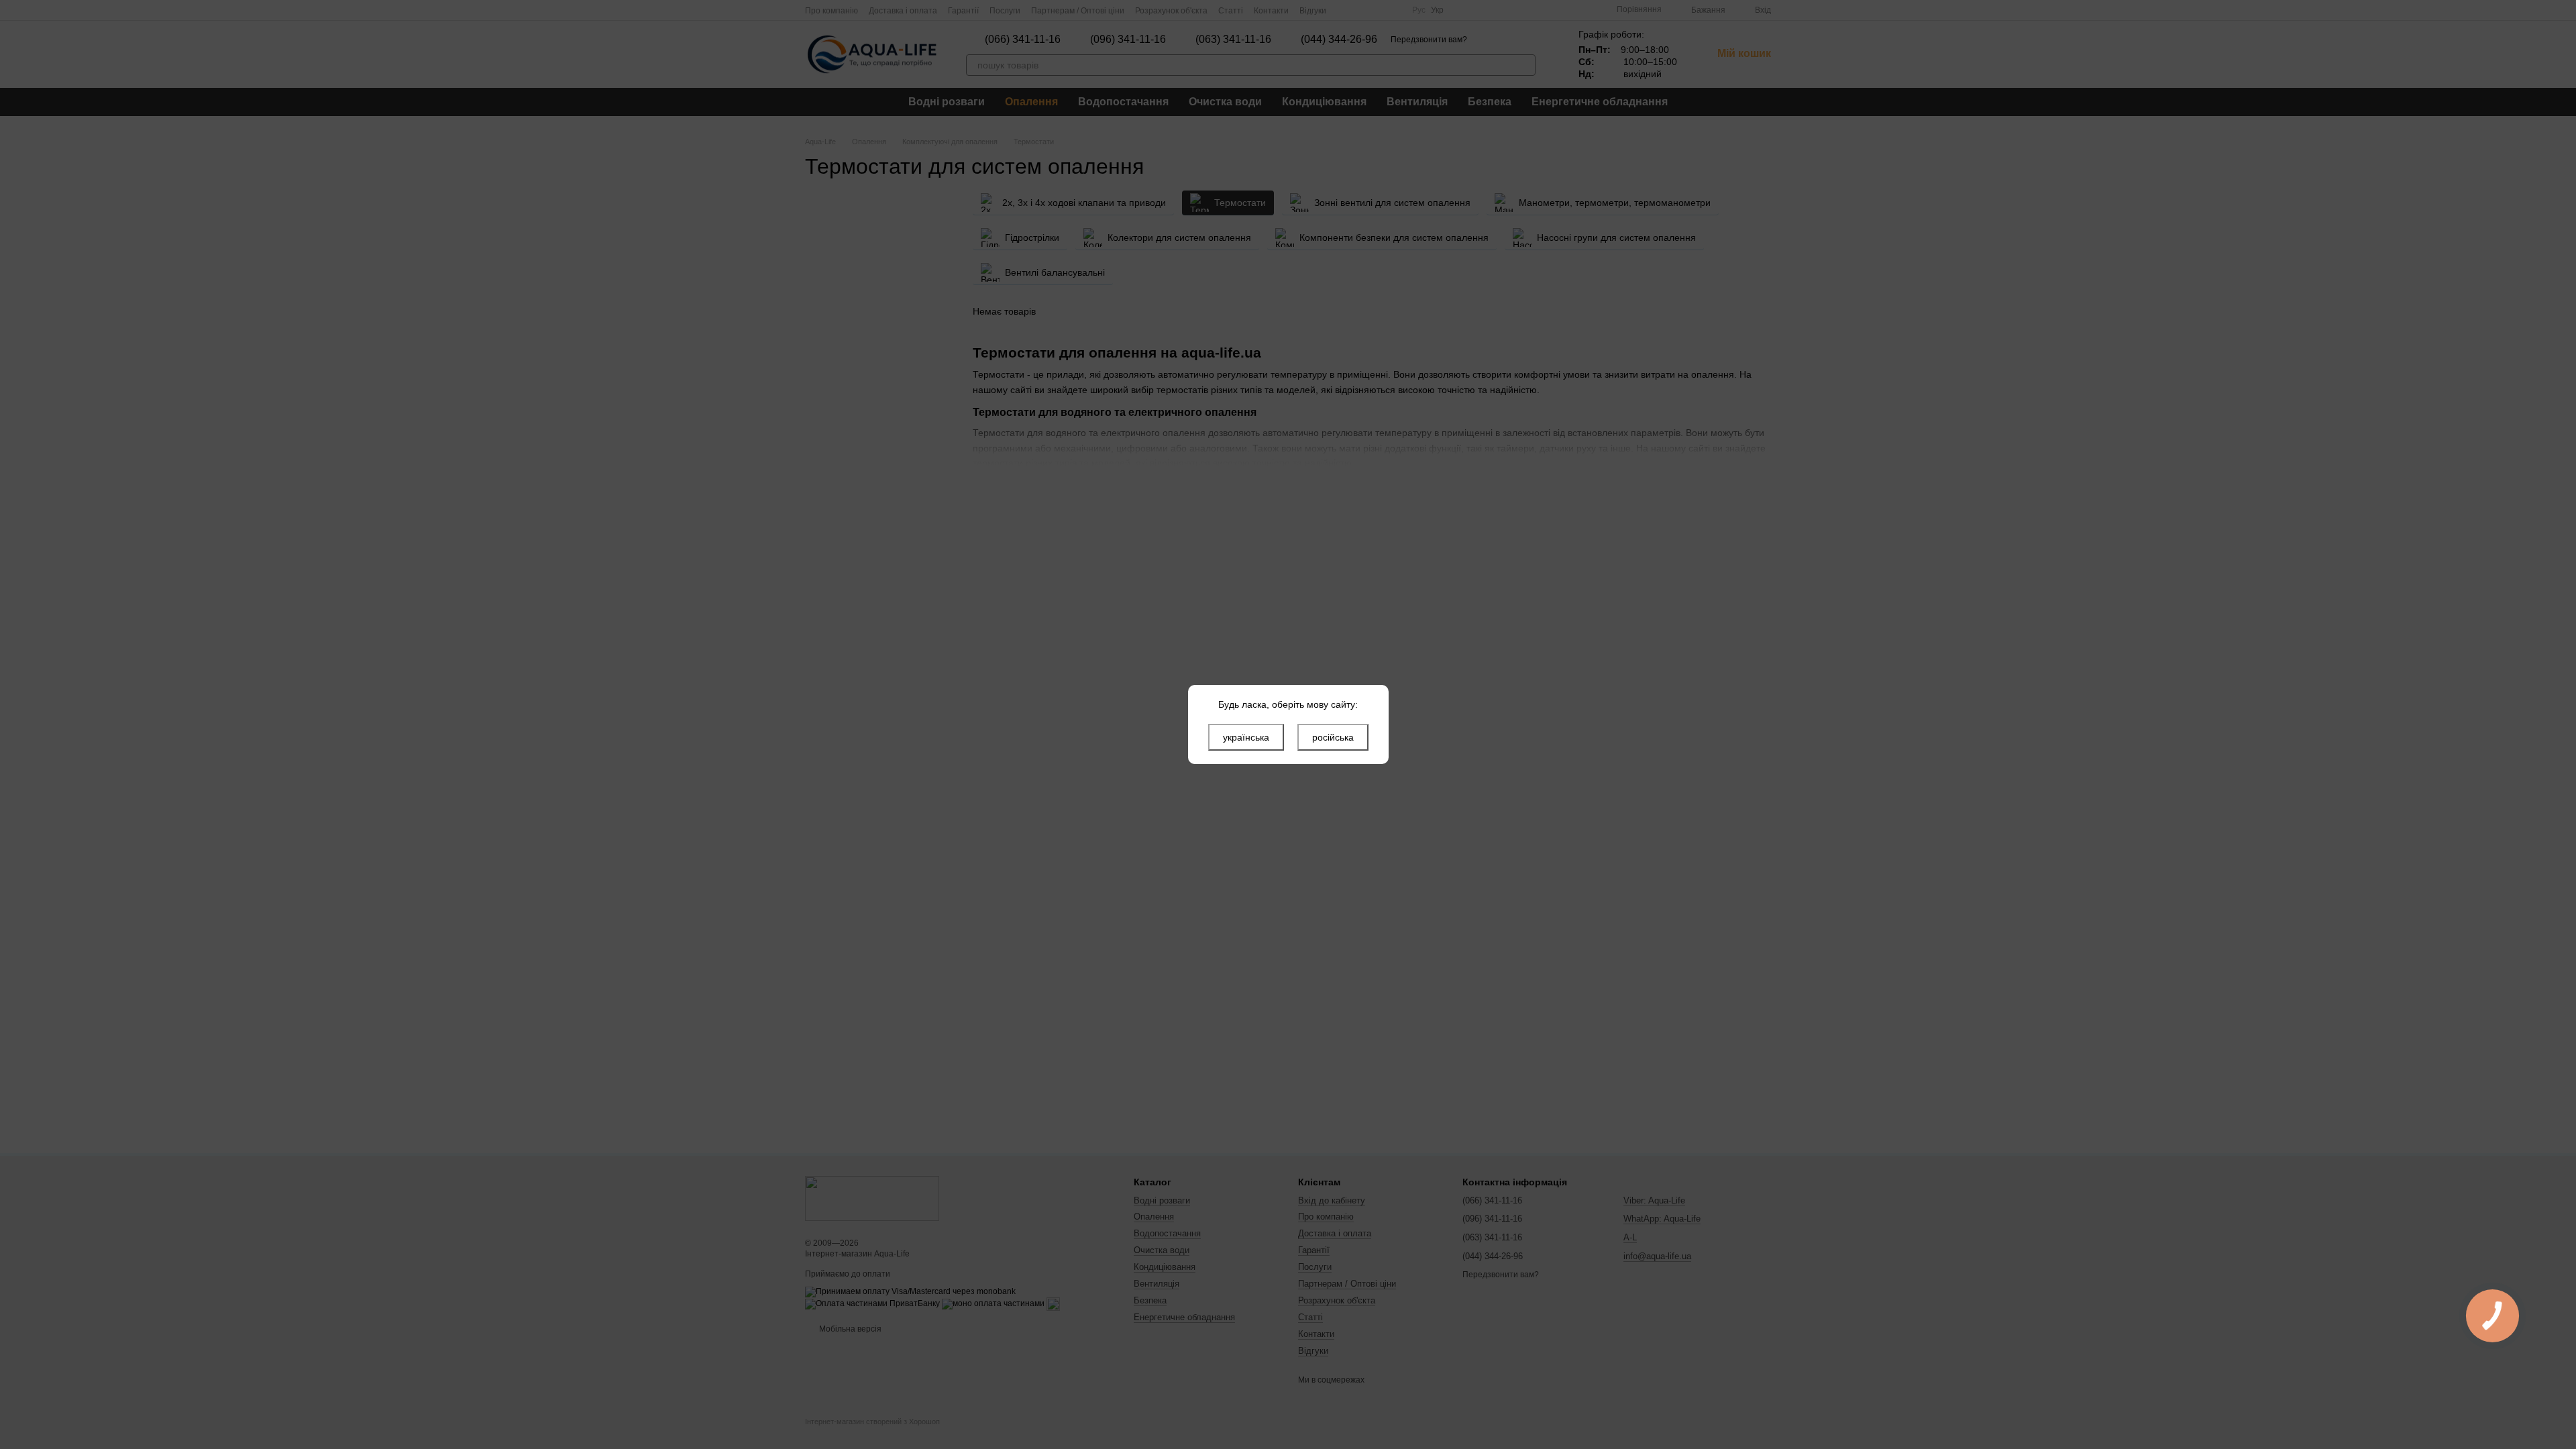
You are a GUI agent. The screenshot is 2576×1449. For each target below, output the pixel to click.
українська (1246, 737)
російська (1333, 737)
